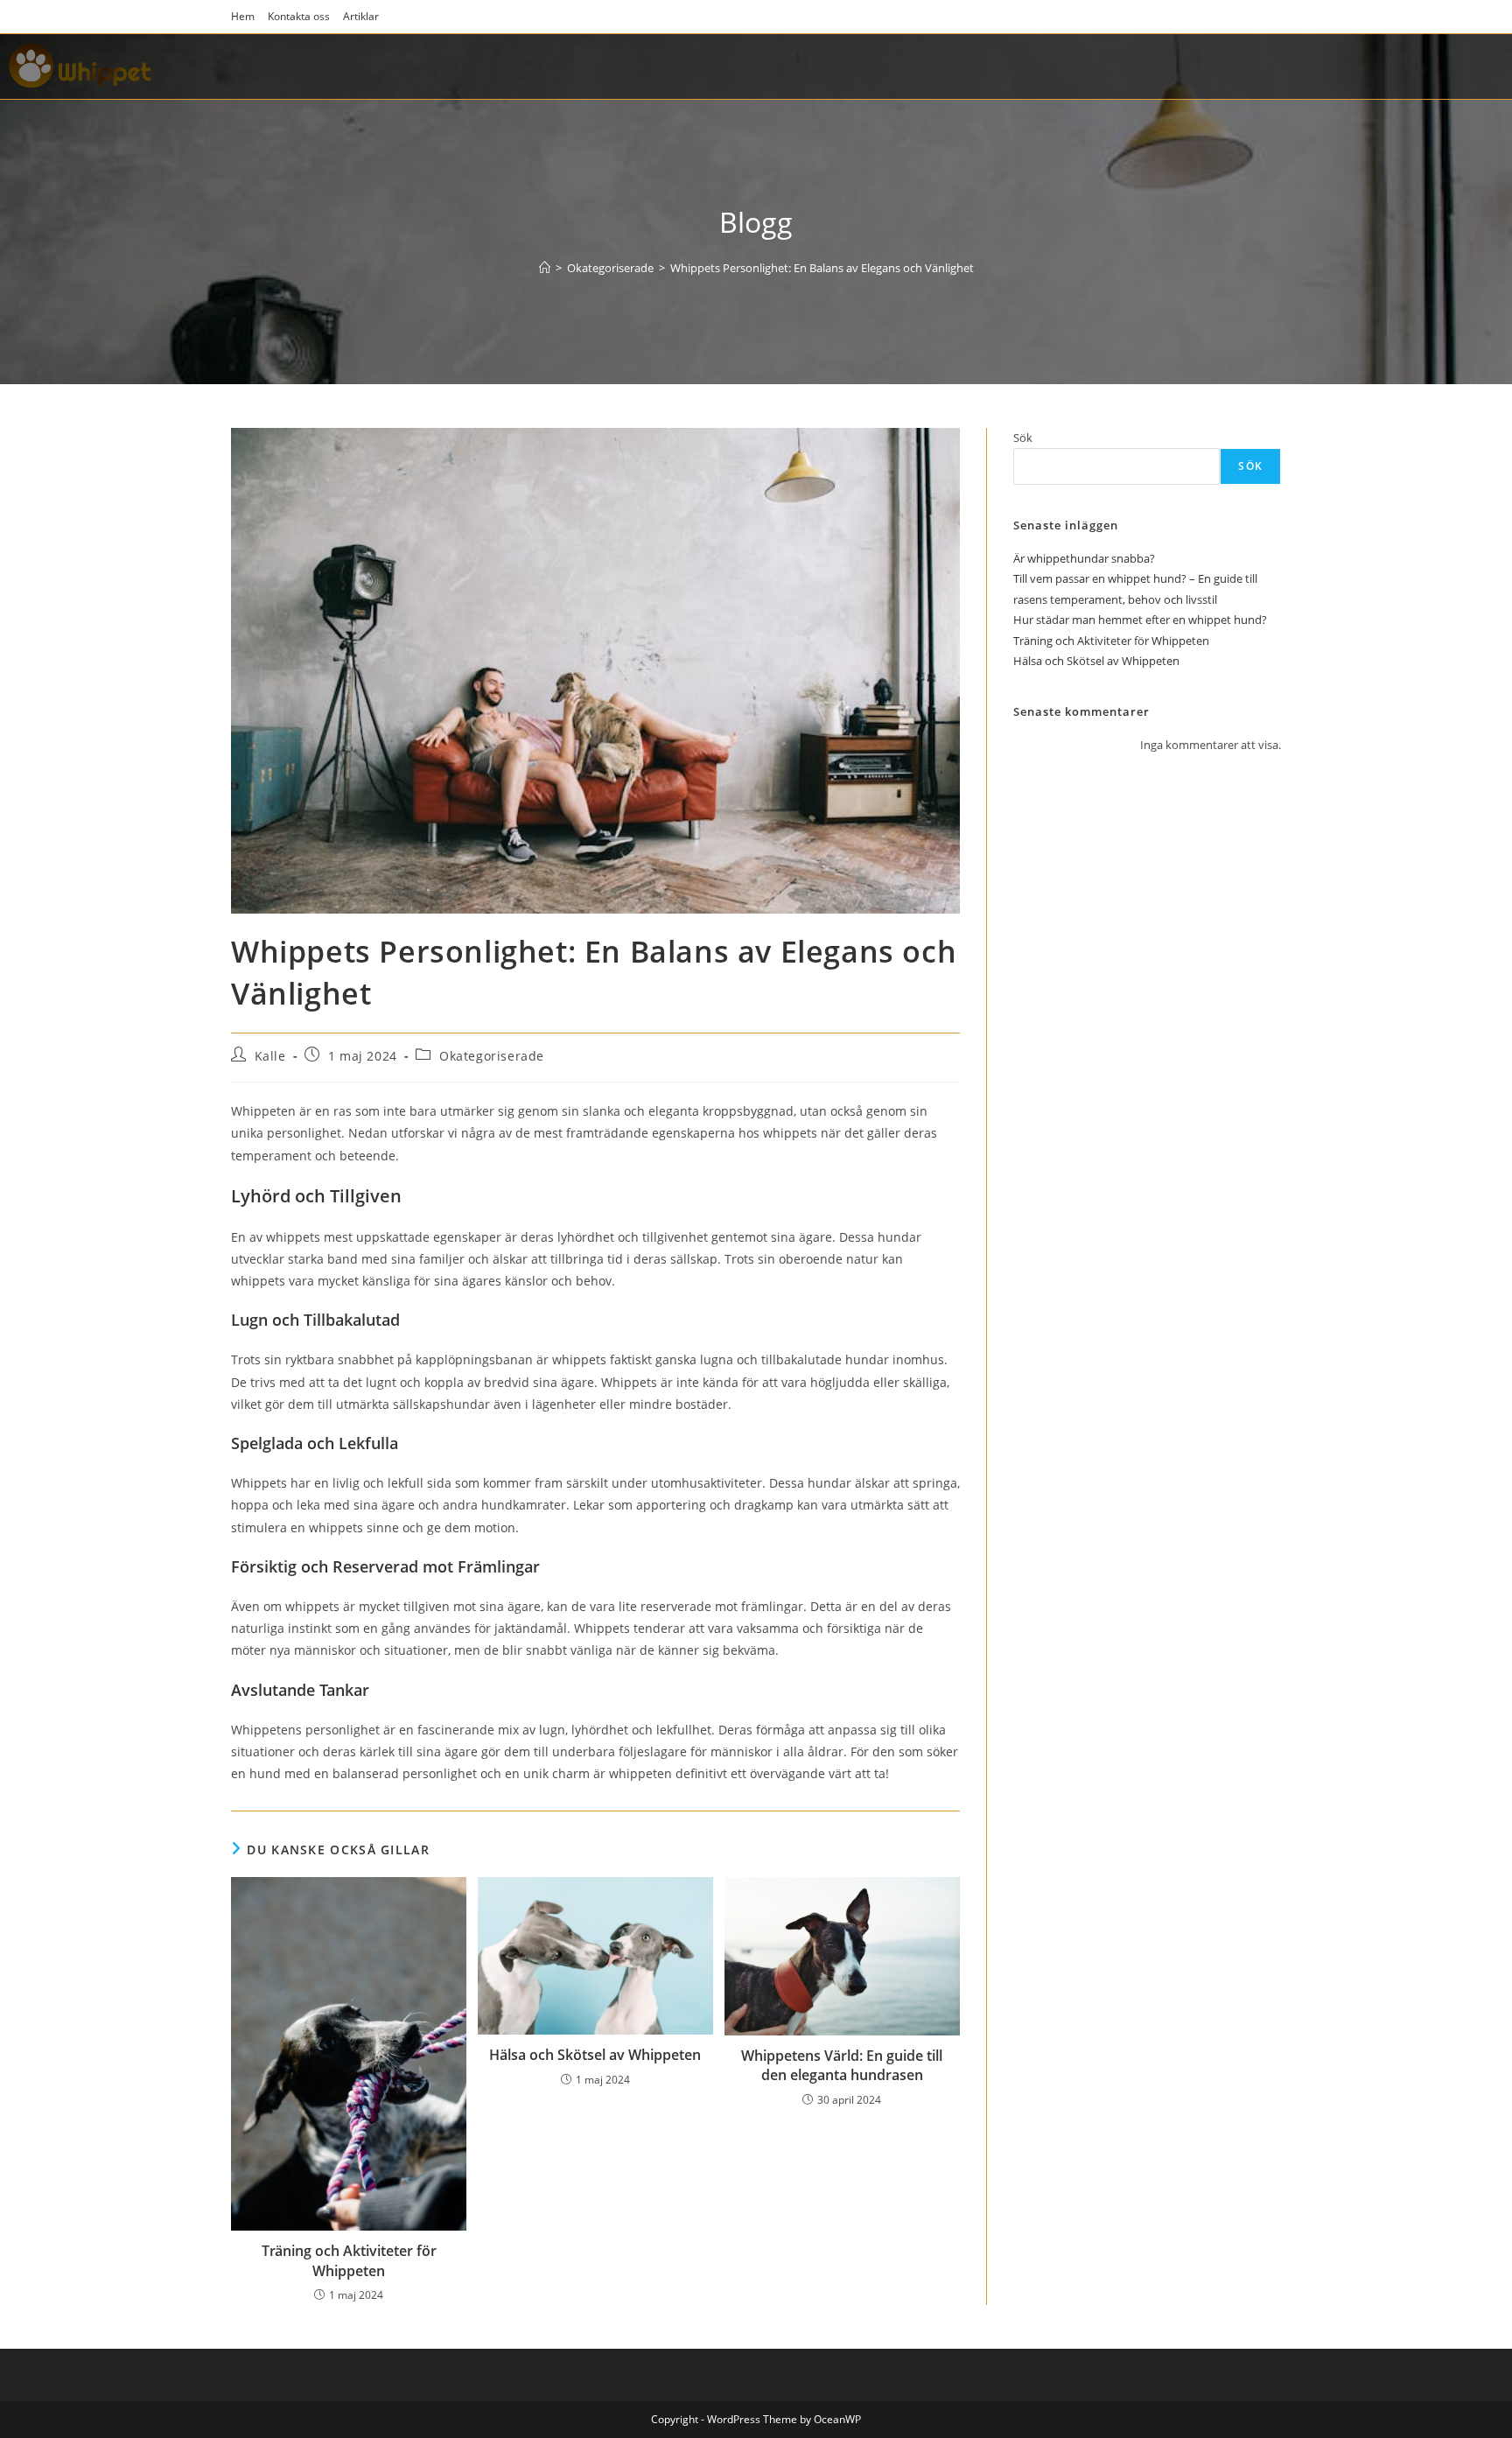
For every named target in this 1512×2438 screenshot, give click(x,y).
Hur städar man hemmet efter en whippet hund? (1140, 620)
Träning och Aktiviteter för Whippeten (349, 2260)
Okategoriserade (492, 1056)
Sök (1023, 438)
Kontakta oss (299, 16)
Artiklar (361, 16)
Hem (243, 16)
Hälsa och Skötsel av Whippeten (595, 2055)
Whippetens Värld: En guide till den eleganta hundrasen (842, 2065)
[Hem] (545, 268)
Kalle (270, 1056)
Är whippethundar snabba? (1084, 558)
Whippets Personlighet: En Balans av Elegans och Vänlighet (822, 268)
